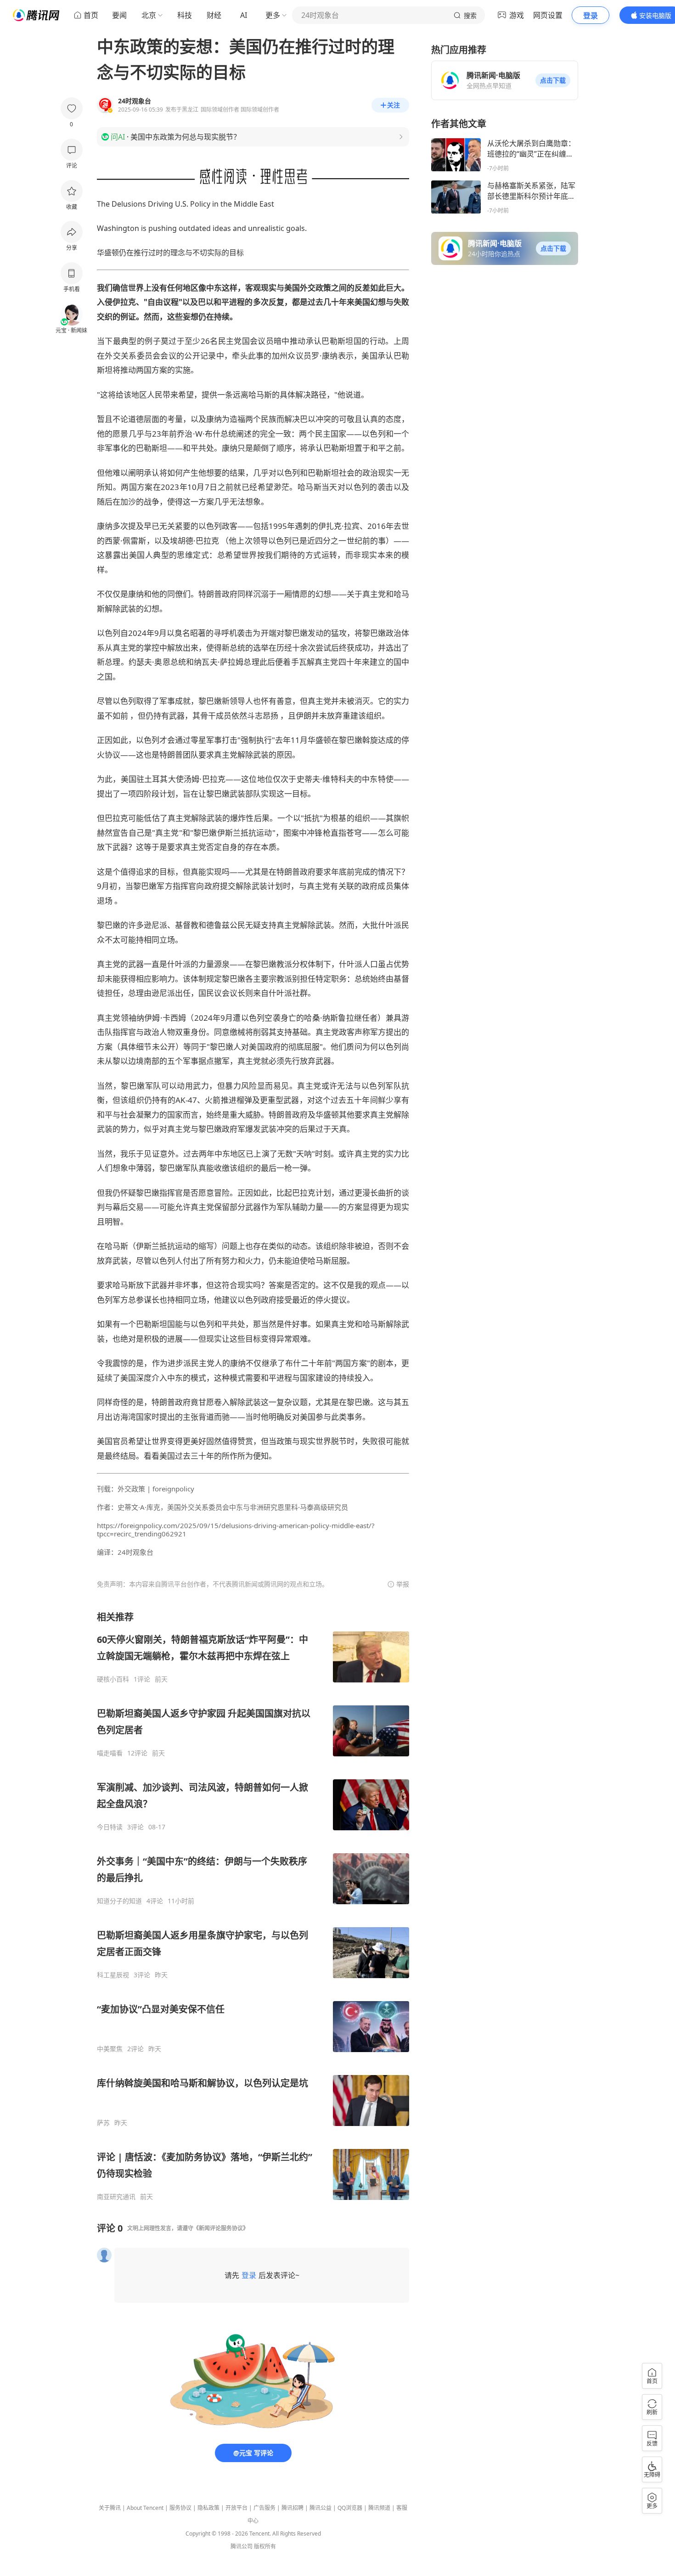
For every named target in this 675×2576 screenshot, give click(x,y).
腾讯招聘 (292, 2508)
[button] (553, 80)
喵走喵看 (110, 1753)
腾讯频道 (379, 2508)
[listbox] (253, 1906)
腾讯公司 (242, 2546)
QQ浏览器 (350, 2508)
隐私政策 (208, 2508)
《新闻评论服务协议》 (221, 2228)
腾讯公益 (321, 2508)
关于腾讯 (110, 2508)
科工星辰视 (113, 1975)
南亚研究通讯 (116, 2197)
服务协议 (180, 2508)
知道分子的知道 (119, 1901)
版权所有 (265, 2546)
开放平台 (236, 2508)
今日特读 (110, 1827)
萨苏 (103, 2123)
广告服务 (264, 2508)
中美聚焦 (110, 2049)
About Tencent (145, 2508)
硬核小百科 (113, 1679)
